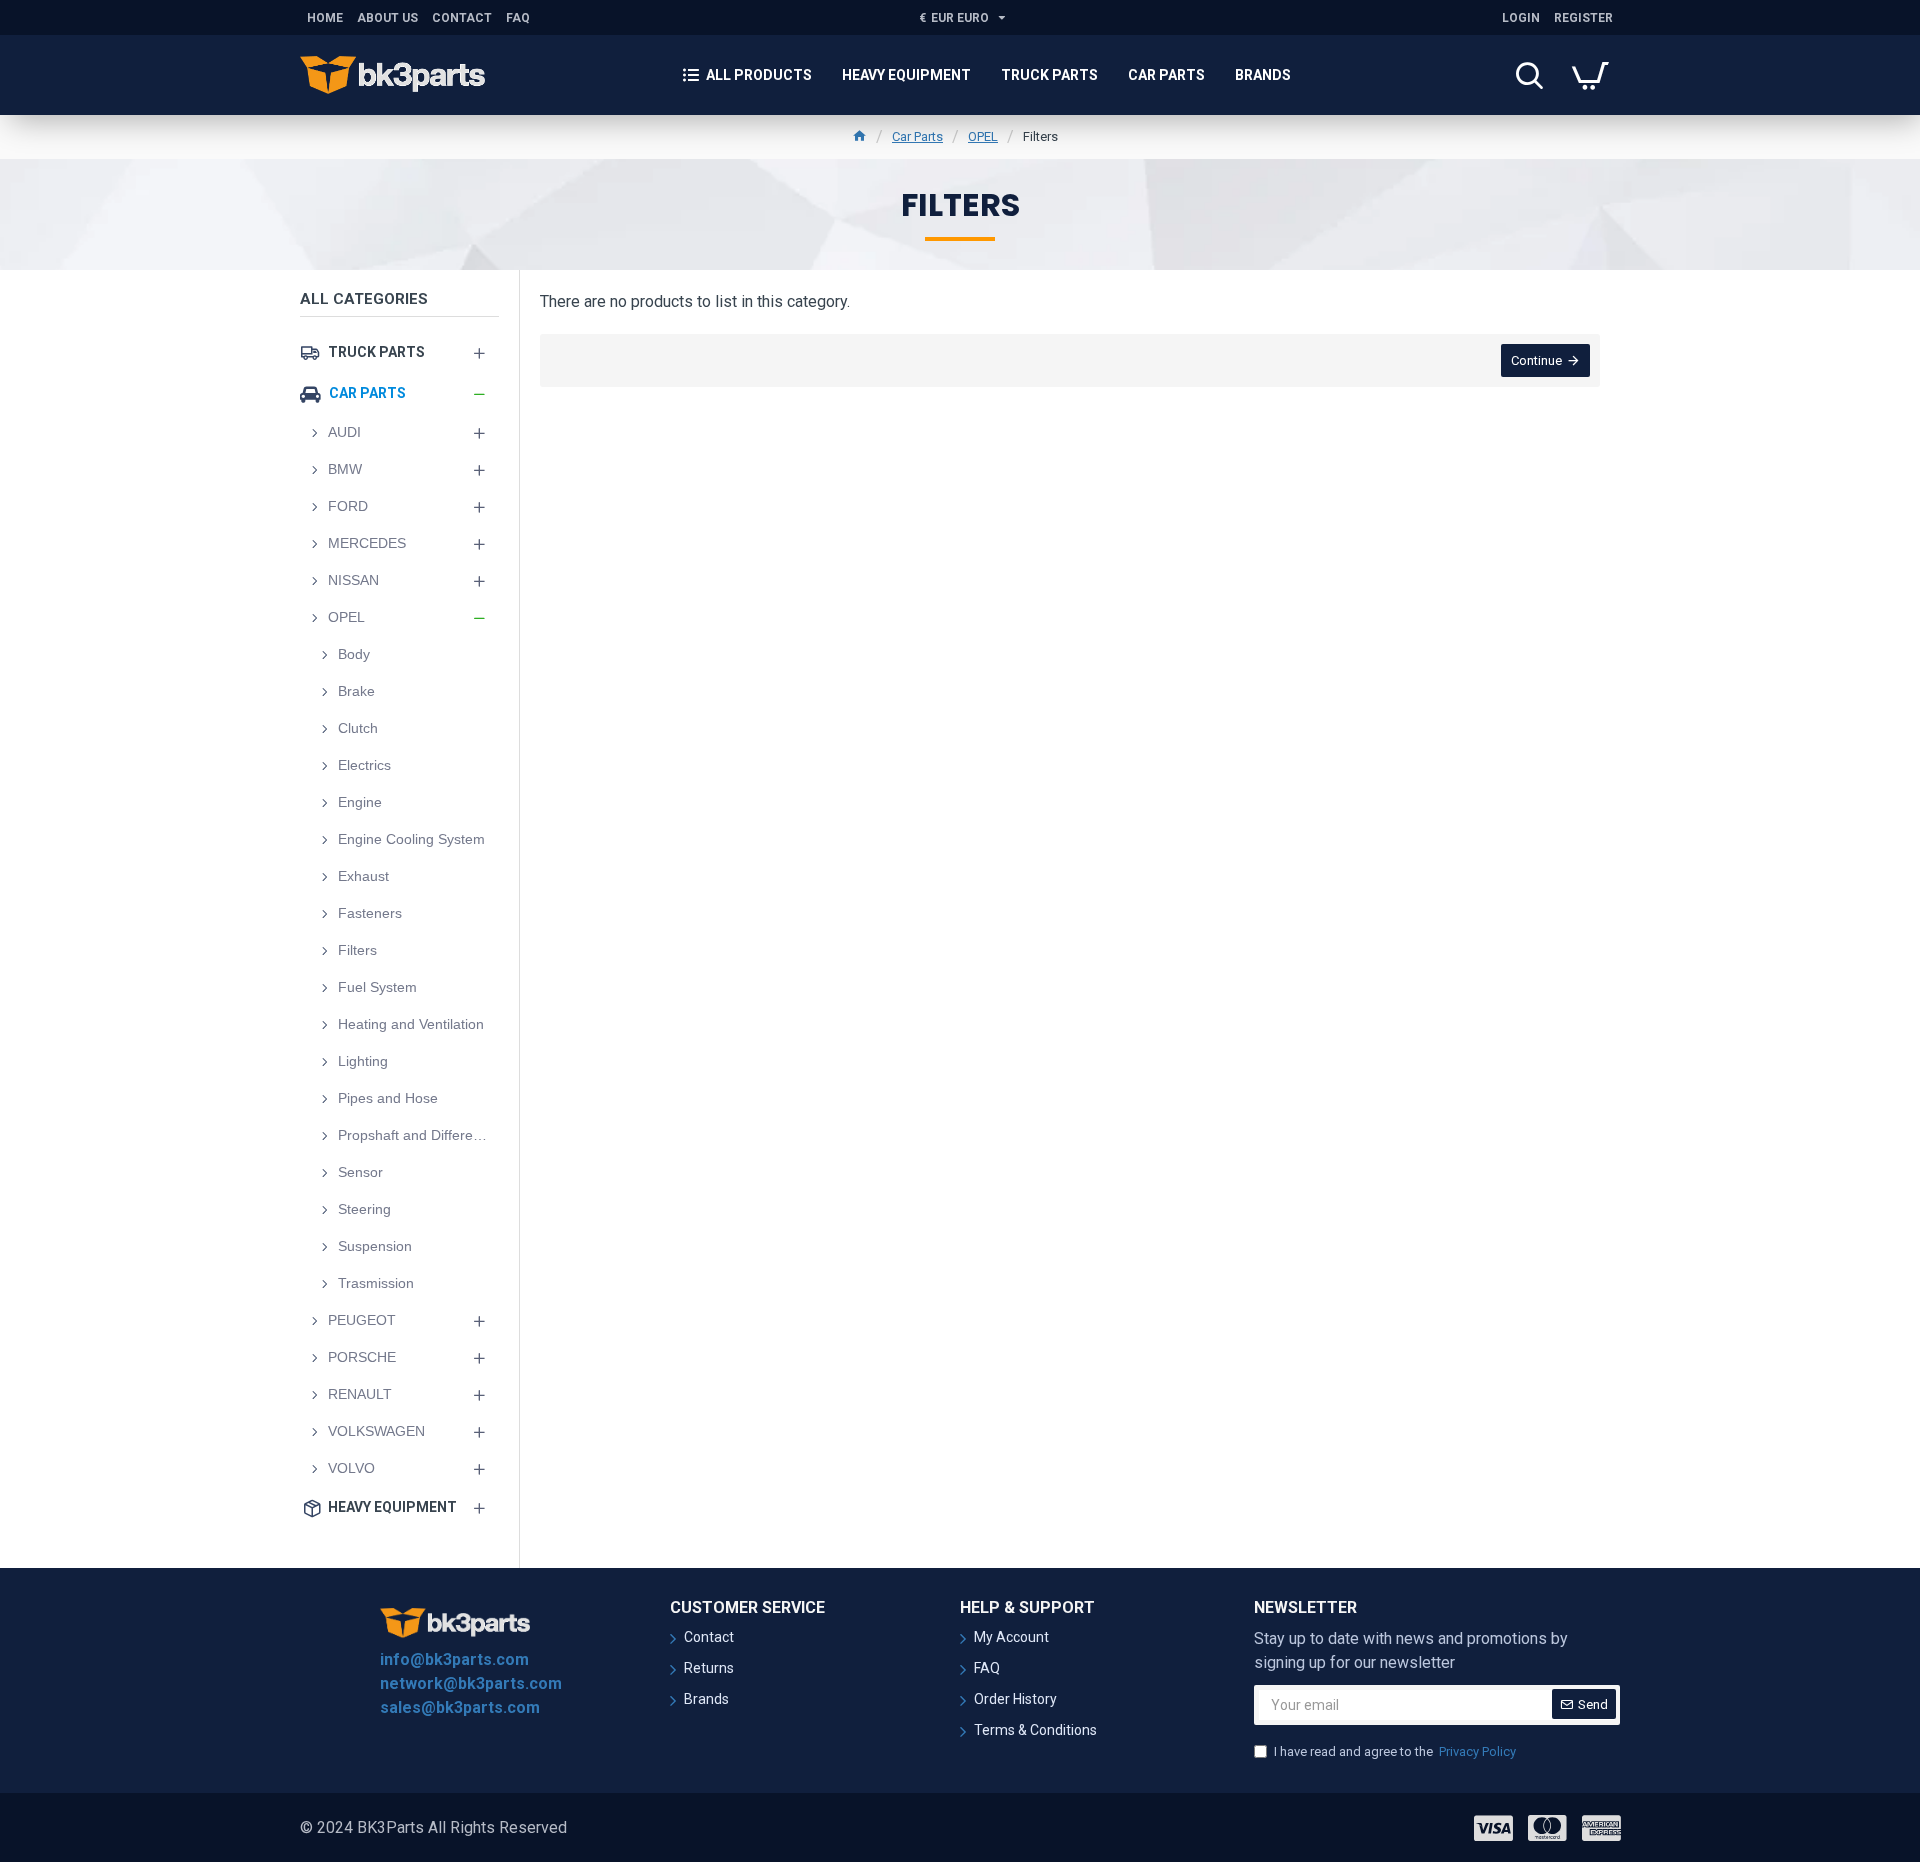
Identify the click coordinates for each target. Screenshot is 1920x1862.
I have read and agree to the (1395, 1751)
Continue (1536, 360)
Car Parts (917, 136)
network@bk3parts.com (471, 1683)
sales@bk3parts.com (460, 1707)
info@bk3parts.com (454, 1659)
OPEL (983, 136)
